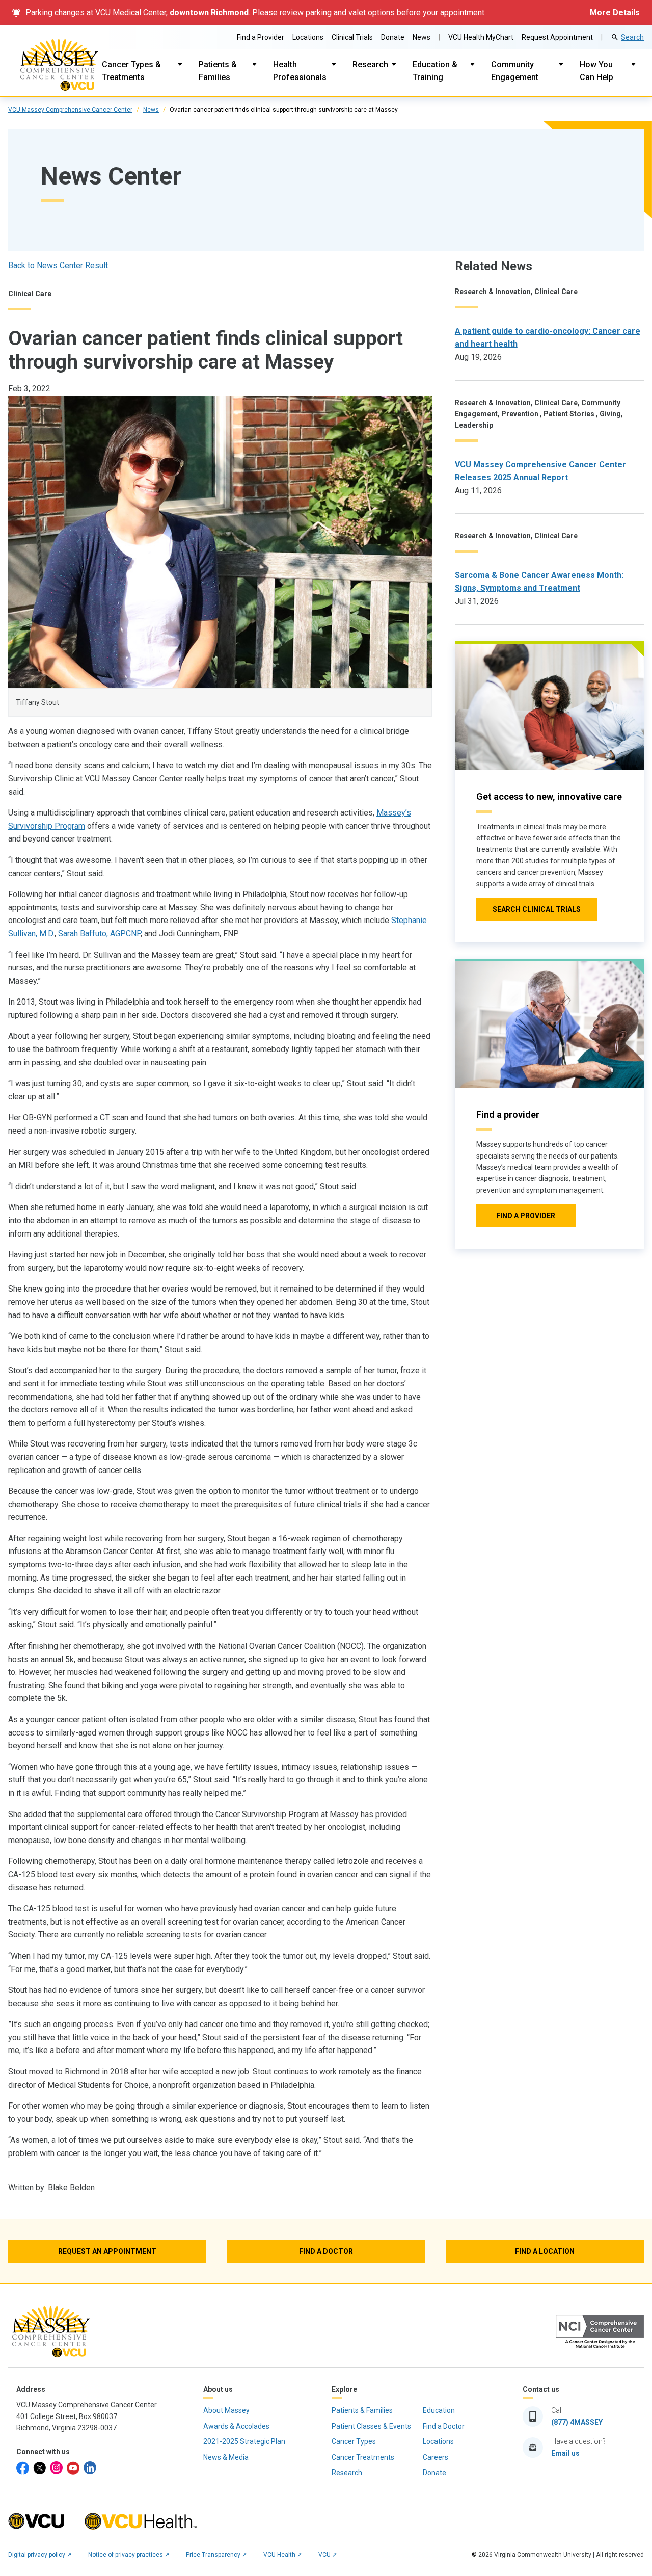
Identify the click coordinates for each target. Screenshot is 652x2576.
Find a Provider (261, 37)
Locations (308, 37)
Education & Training (435, 71)
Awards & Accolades (236, 2426)
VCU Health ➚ (283, 2555)
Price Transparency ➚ (216, 2555)
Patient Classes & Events (371, 2426)
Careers (436, 2457)
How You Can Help (596, 71)
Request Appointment (557, 37)
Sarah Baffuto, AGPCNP (99, 934)
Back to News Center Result (58, 265)
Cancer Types (354, 2441)
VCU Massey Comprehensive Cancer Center (70, 110)
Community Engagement (515, 71)
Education (439, 2410)
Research (370, 64)
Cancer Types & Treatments (131, 71)
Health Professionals (300, 71)
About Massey (226, 2410)
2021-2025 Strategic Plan (244, 2441)
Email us (565, 2453)
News (422, 37)
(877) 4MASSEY (577, 2422)
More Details (615, 12)
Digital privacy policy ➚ (40, 2555)
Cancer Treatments (363, 2457)
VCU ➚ (328, 2555)
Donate (393, 37)
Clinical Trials (352, 37)
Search (632, 37)
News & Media (226, 2457)
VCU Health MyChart (481, 37)
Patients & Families (218, 71)
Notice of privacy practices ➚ (129, 2555)
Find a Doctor (444, 2426)
